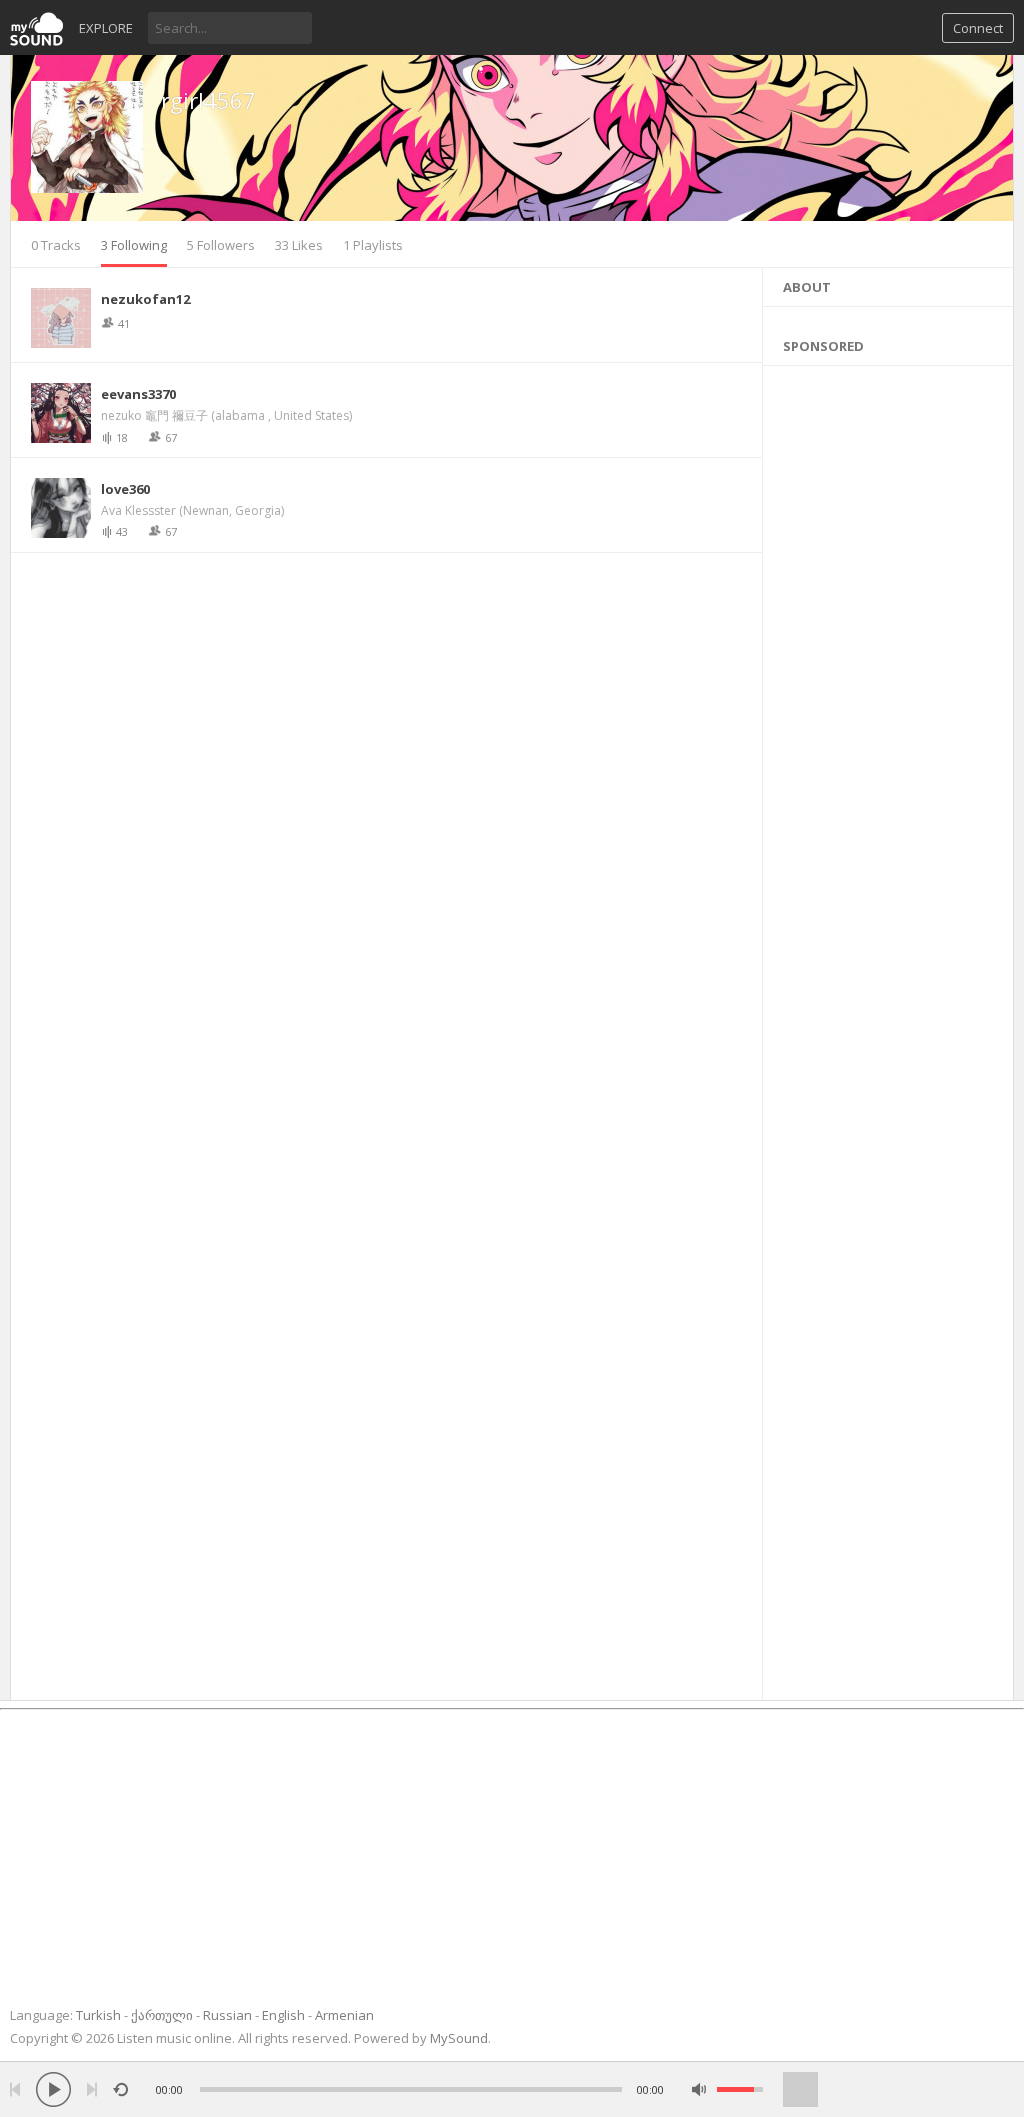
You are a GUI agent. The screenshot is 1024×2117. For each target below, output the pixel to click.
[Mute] (699, 2089)
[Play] (53, 2089)
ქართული (162, 2015)
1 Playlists (373, 245)
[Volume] (740, 2089)
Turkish (98, 2015)
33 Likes (299, 245)
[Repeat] (120, 2089)
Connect (978, 28)
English (283, 2015)
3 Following (134, 245)
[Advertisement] (888, 1028)
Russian (227, 2015)
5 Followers (221, 245)
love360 (125, 489)
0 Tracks (56, 245)
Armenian (344, 2015)
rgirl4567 (208, 100)
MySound (459, 2038)
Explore (106, 28)
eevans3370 (138, 394)
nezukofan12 (145, 299)
